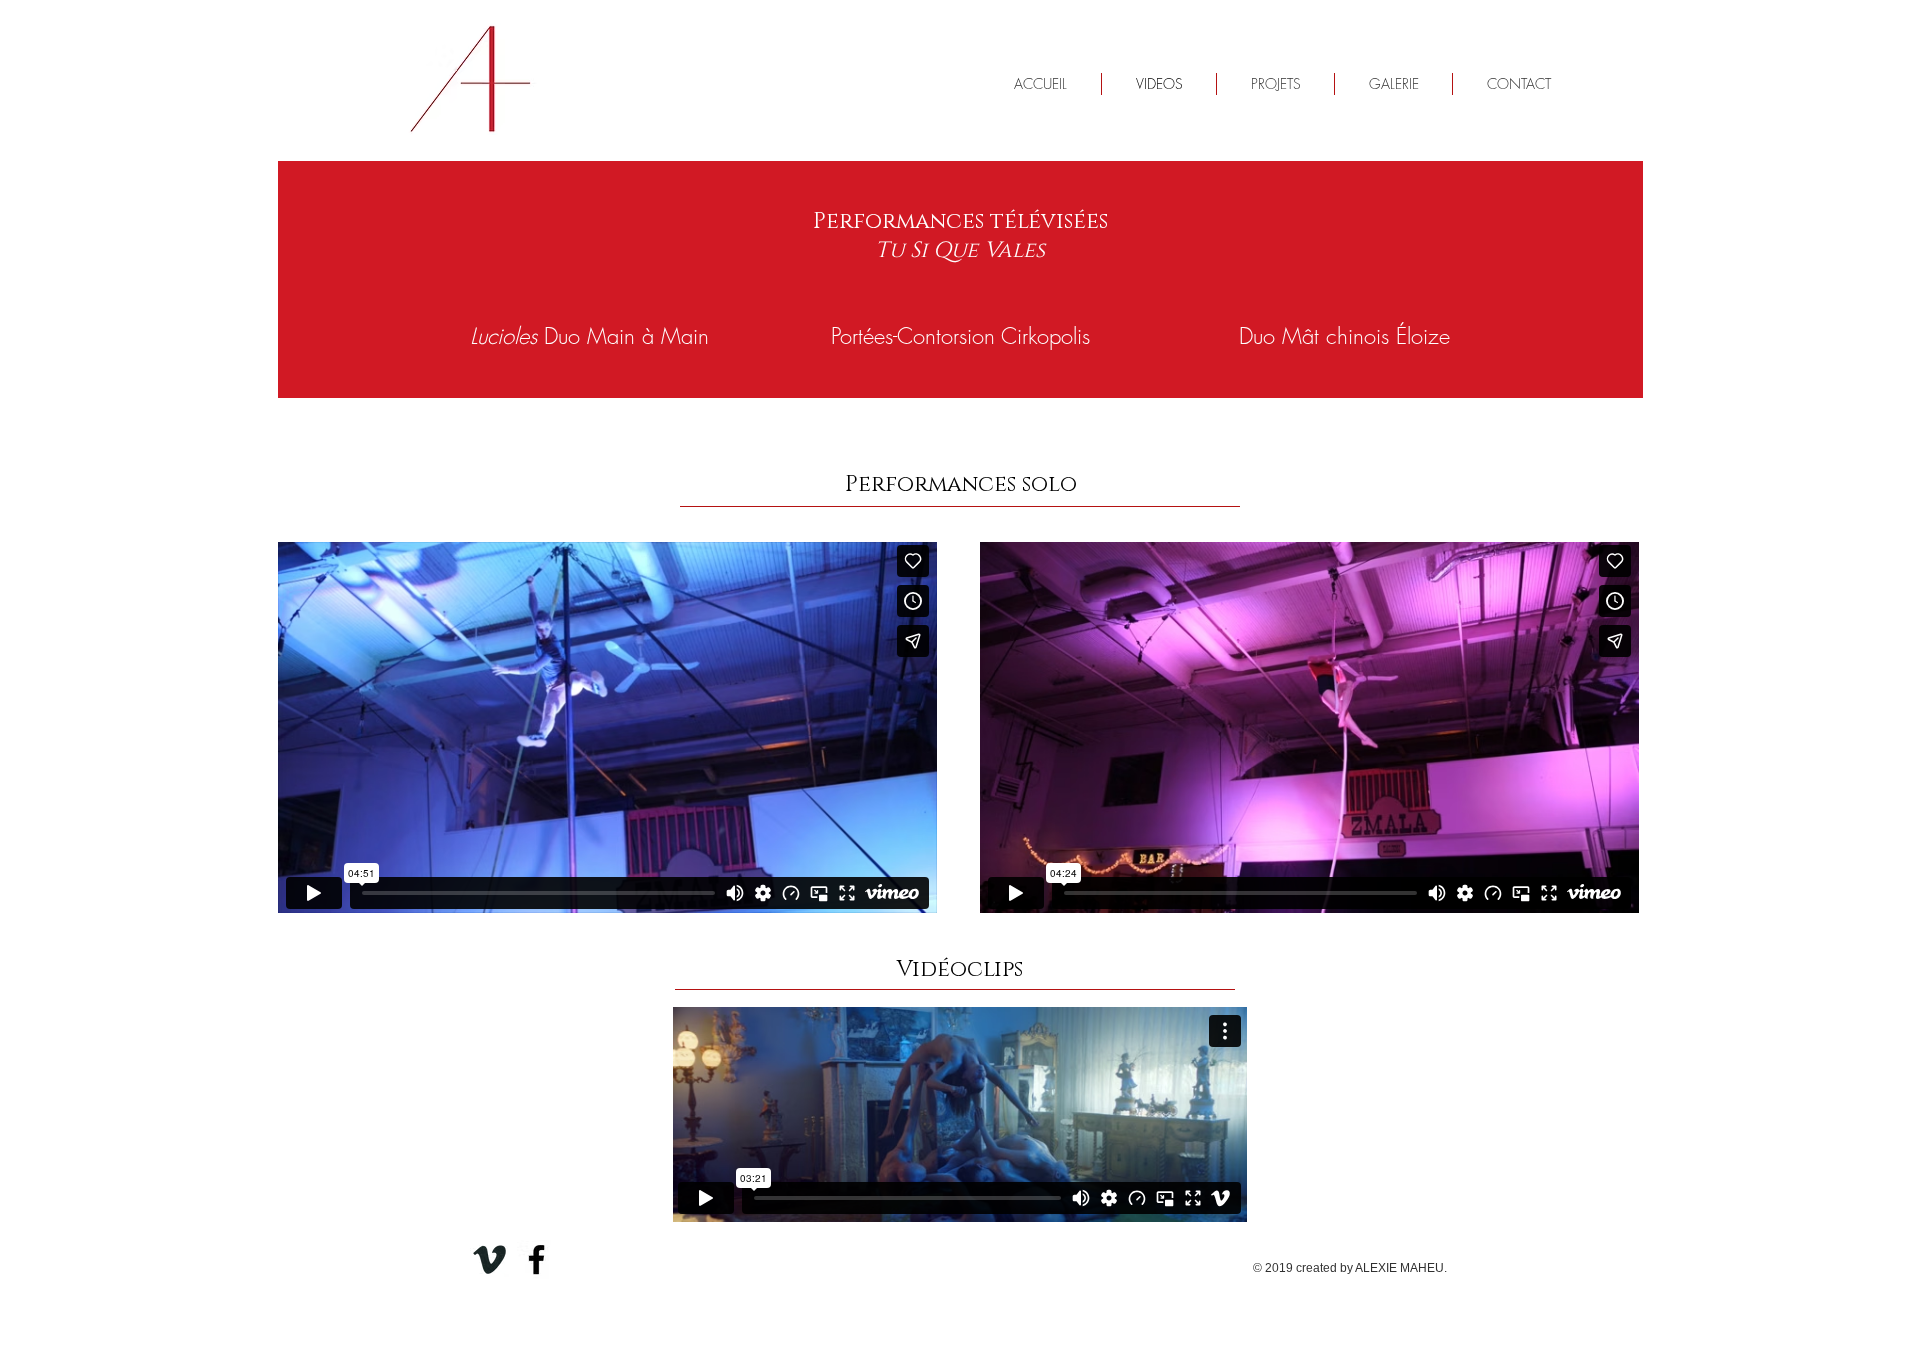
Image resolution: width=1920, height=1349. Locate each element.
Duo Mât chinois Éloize (1344, 336)
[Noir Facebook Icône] (536, 1259)
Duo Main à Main (589, 336)
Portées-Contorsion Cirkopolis (960, 336)
